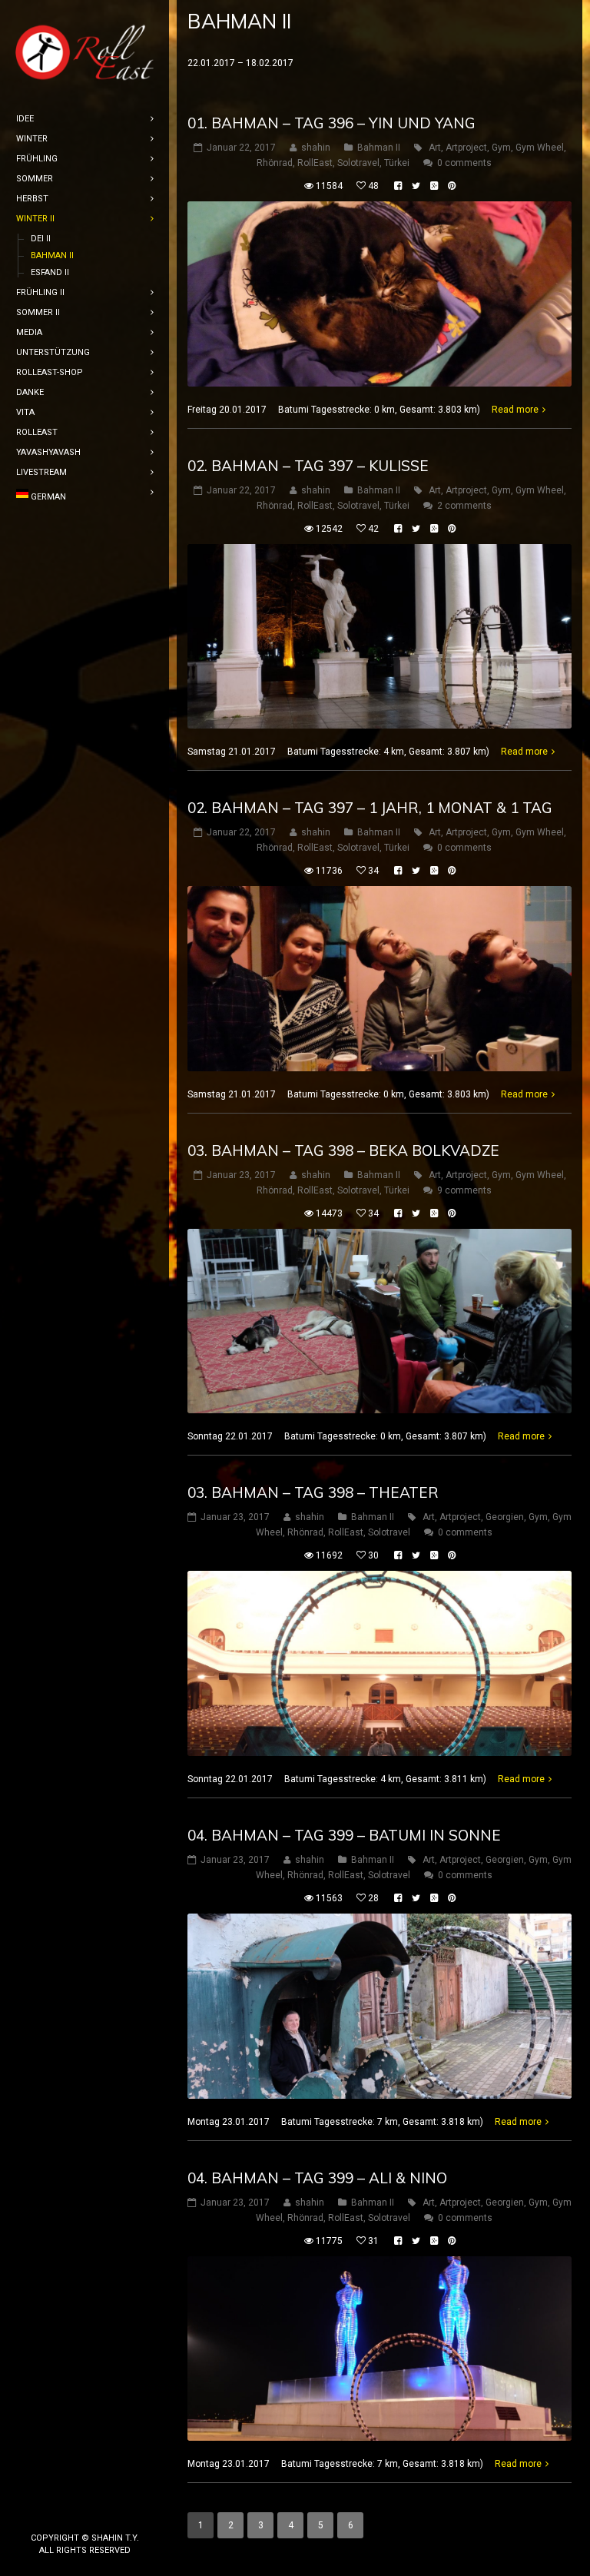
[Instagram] (85, 2512)
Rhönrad (275, 163)
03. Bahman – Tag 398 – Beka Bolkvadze (343, 1150)
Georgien (505, 1517)
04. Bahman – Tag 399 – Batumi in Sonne (344, 1835)
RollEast (315, 163)
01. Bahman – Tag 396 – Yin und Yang (331, 123)
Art (435, 148)
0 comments (464, 163)
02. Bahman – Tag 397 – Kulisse (308, 466)
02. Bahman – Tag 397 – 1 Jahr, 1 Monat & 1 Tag (370, 808)
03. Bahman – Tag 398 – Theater (313, 1492)
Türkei (397, 163)
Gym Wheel (540, 148)
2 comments (464, 506)
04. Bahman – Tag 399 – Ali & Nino (317, 2178)
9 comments (464, 1190)
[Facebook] (60, 2512)
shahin (316, 148)
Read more (515, 410)
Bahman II (379, 148)
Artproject (466, 148)
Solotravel (358, 163)
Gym (501, 148)
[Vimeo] (109, 2512)
